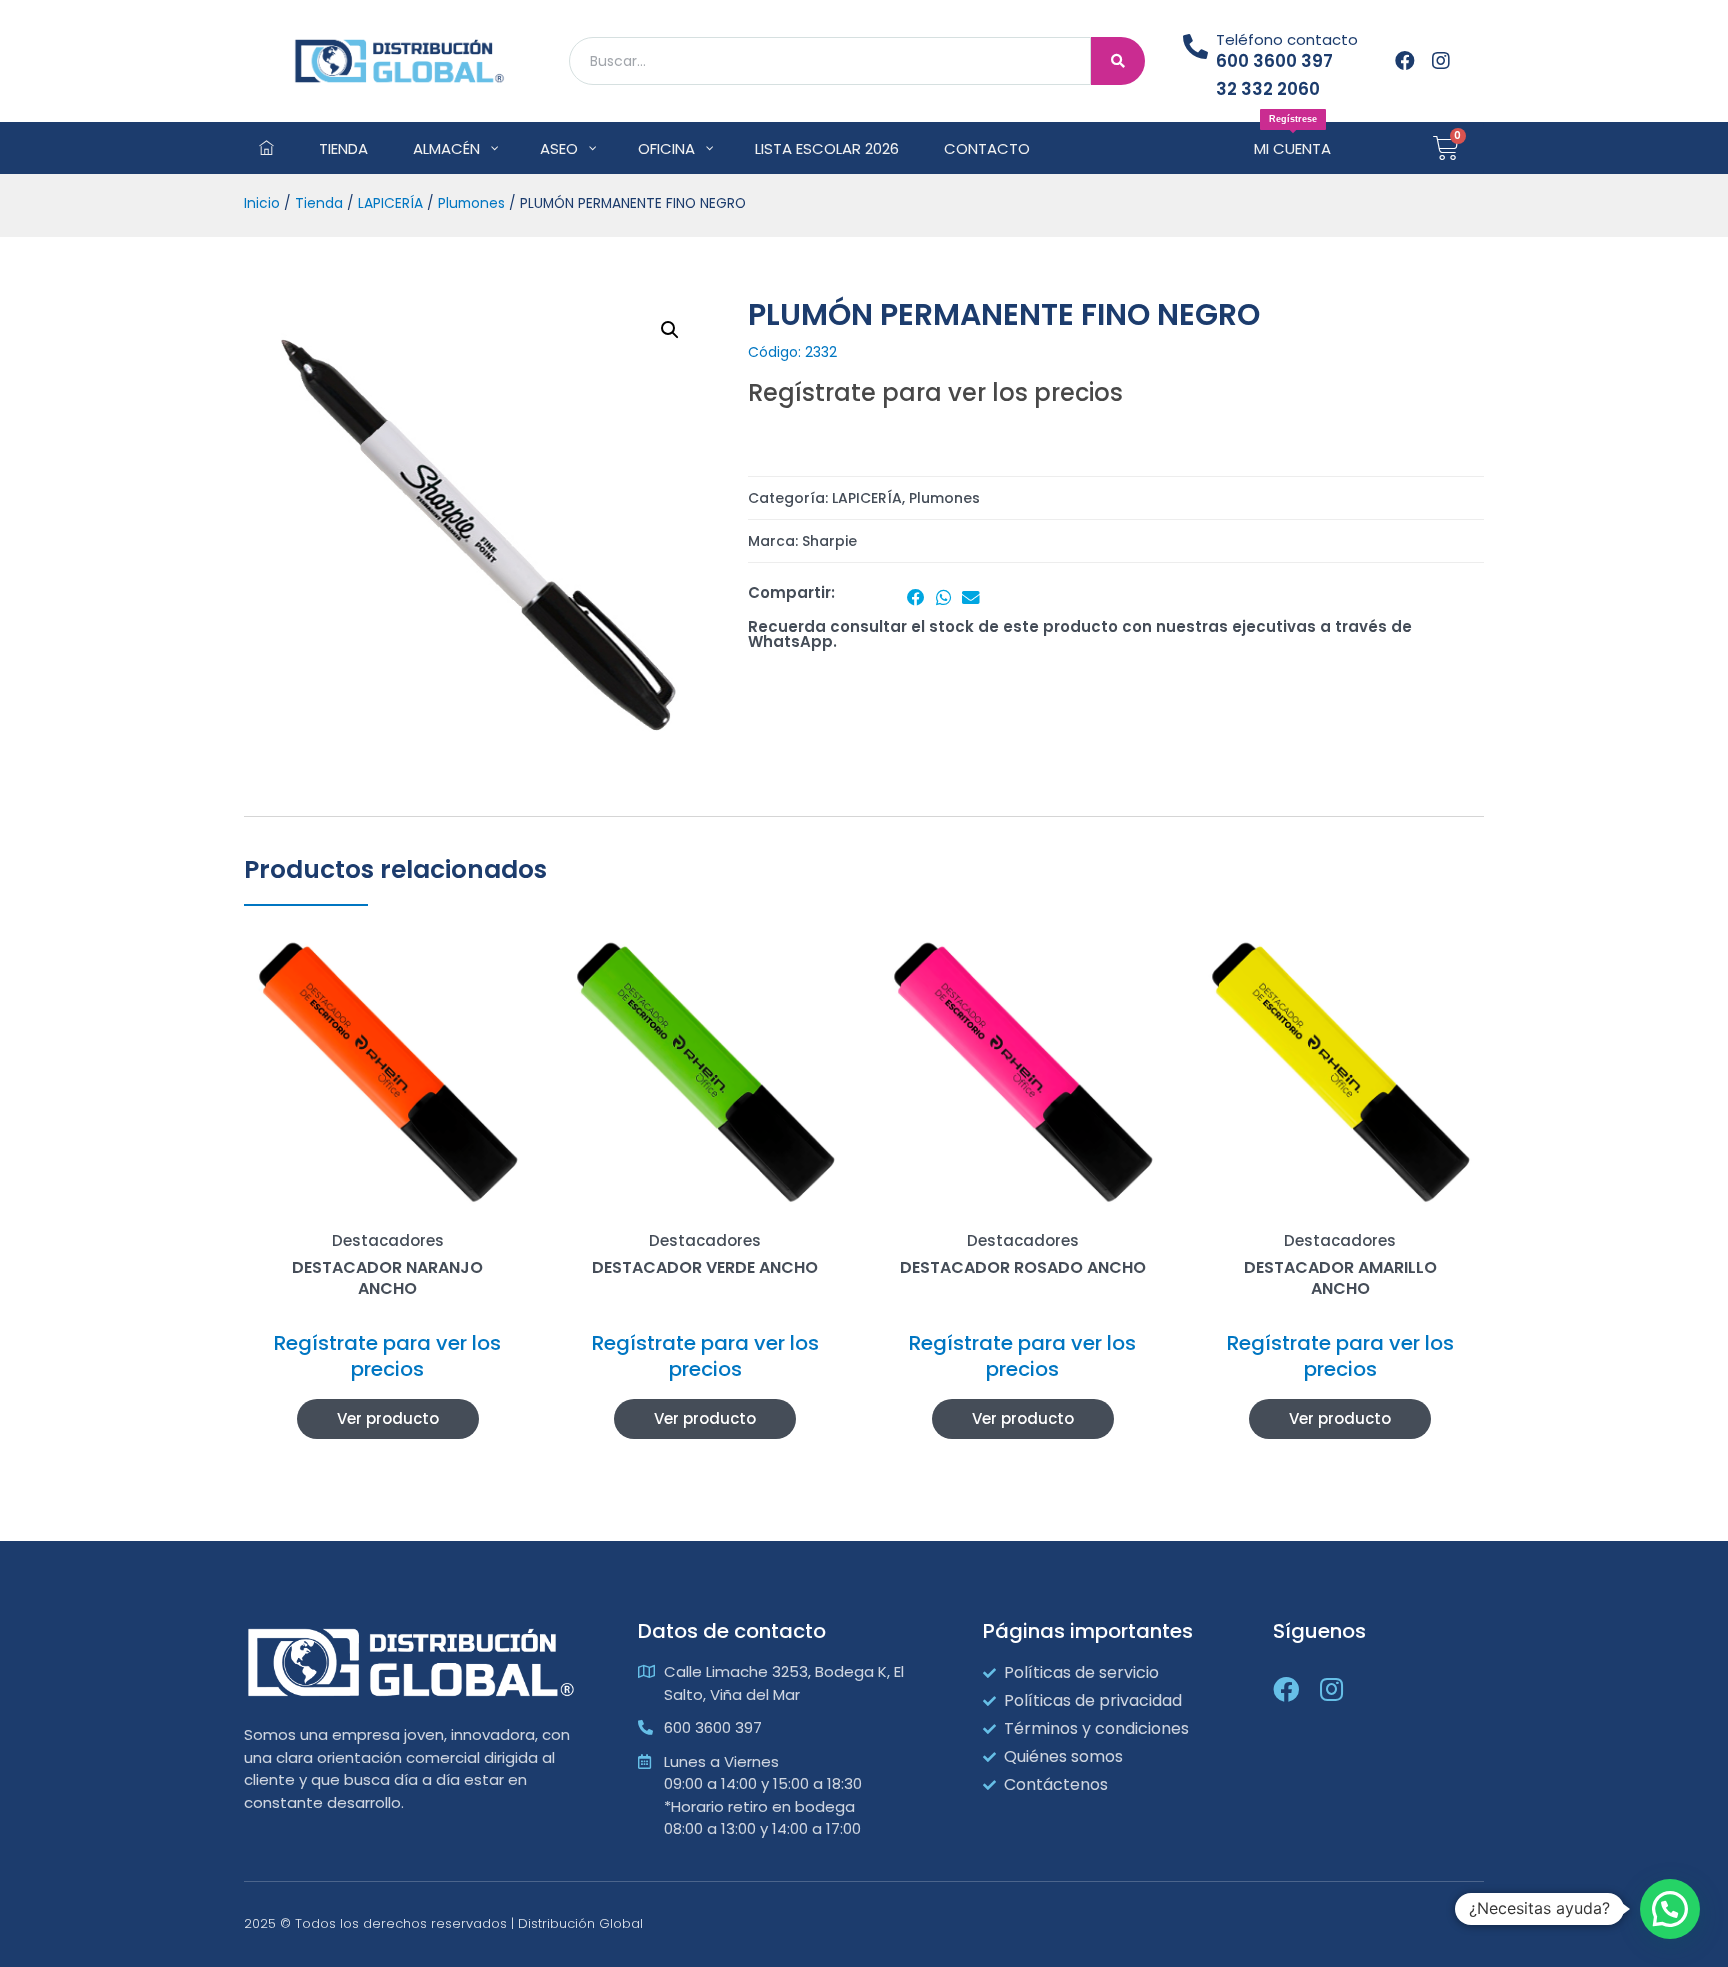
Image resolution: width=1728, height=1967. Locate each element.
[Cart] (1446, 148)
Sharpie (829, 541)
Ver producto (388, 1418)
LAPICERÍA (390, 203)
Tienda (319, 203)
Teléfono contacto (1287, 39)
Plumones (471, 203)
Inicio (262, 203)
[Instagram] (1441, 61)
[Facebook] (1405, 61)
